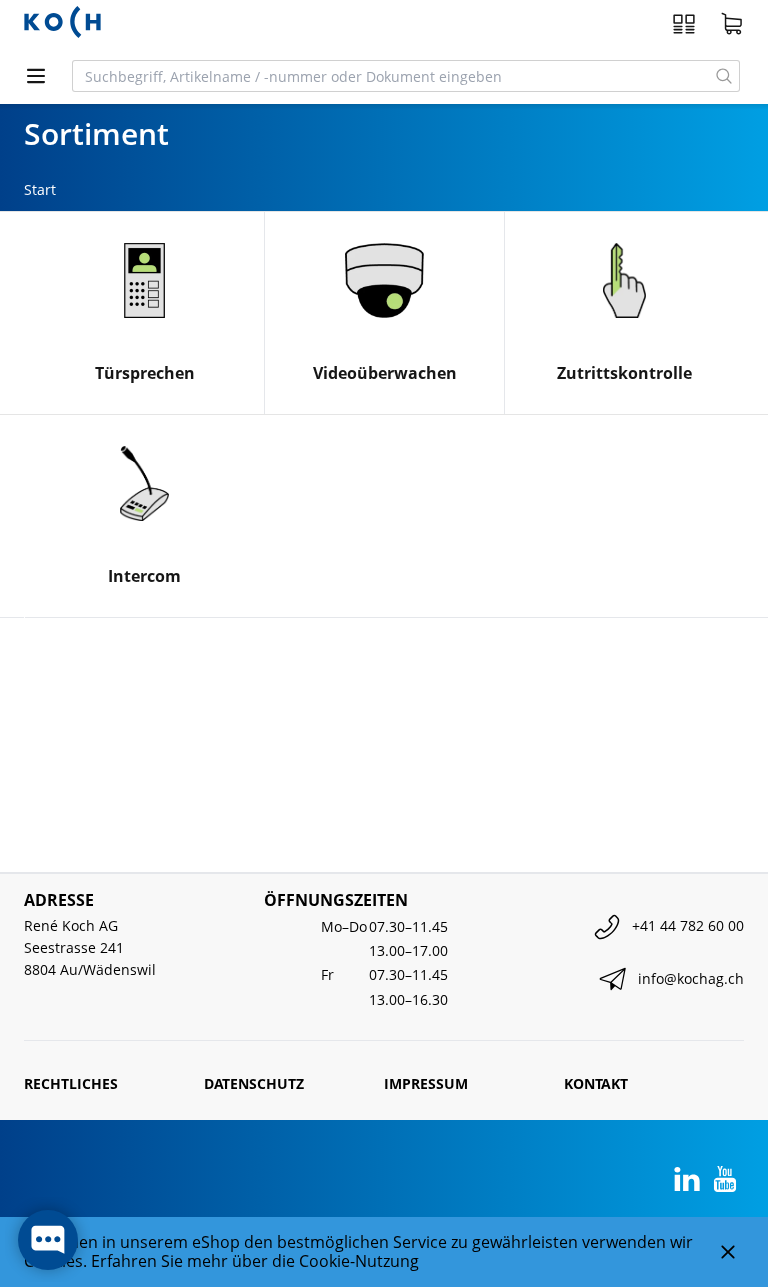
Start (40, 189)
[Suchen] (724, 76)
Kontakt (596, 1083)
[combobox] (391, 76)
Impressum (426, 1083)
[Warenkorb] (732, 24)
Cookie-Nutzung (359, 1261)
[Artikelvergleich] (684, 24)
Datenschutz (254, 1083)
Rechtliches (71, 1083)
